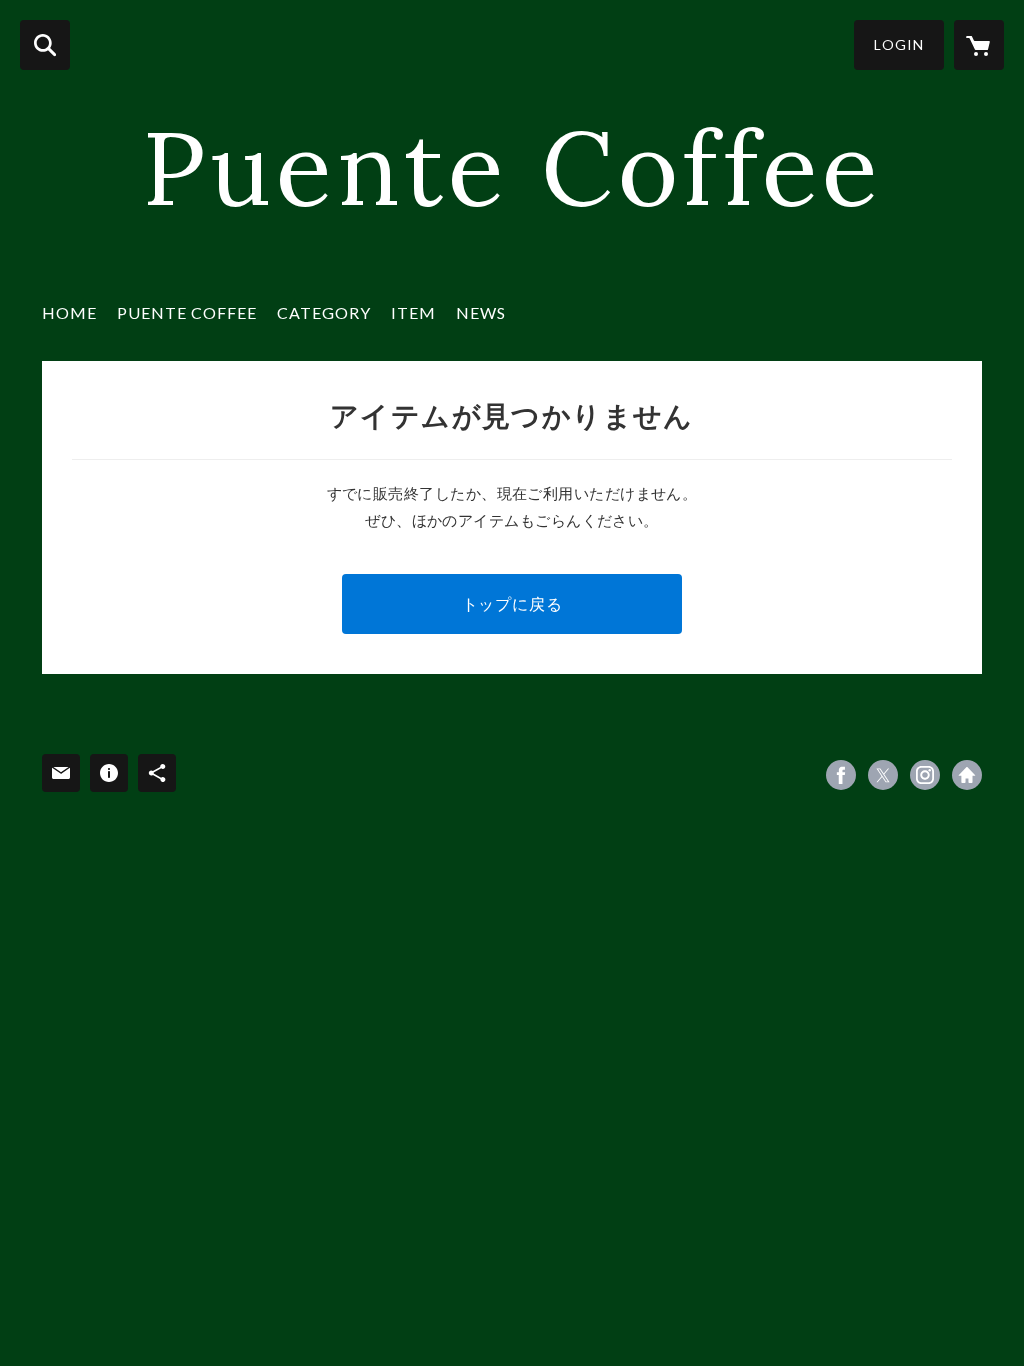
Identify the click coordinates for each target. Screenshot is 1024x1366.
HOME (69, 312)
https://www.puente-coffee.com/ (967, 775)
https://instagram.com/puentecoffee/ (925, 775)
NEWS (481, 312)
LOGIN (899, 44)
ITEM (413, 312)
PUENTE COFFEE (187, 312)
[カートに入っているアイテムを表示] (979, 45)
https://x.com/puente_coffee (883, 775)
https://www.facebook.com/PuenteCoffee (841, 775)
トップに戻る (512, 603)
